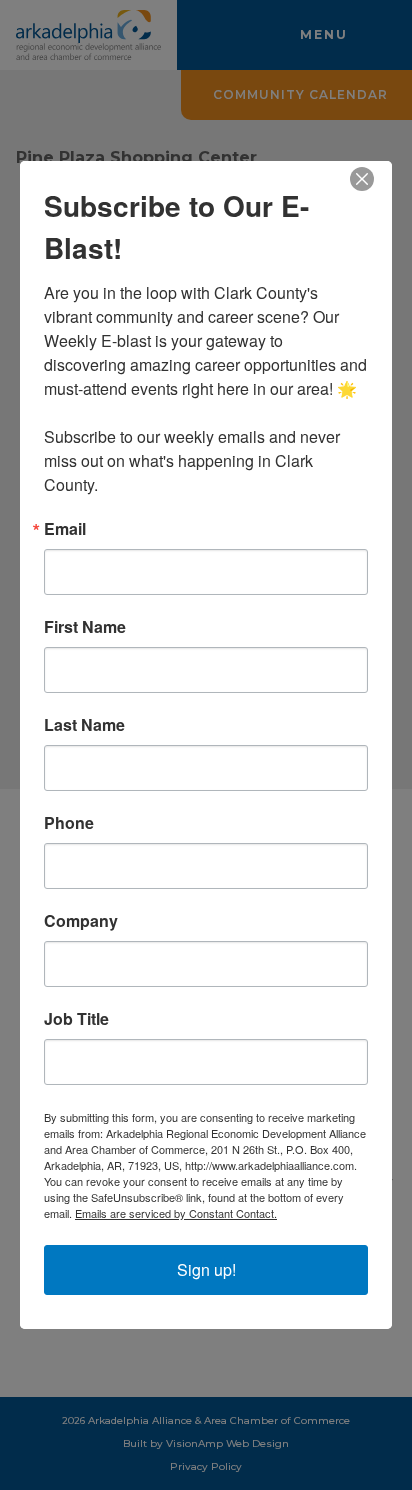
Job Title (76, 1019)
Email (65, 529)
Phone (69, 823)
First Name (85, 627)
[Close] (374, 179)
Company (81, 921)
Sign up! (206, 1269)
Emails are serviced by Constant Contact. (176, 1213)
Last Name (84, 725)
